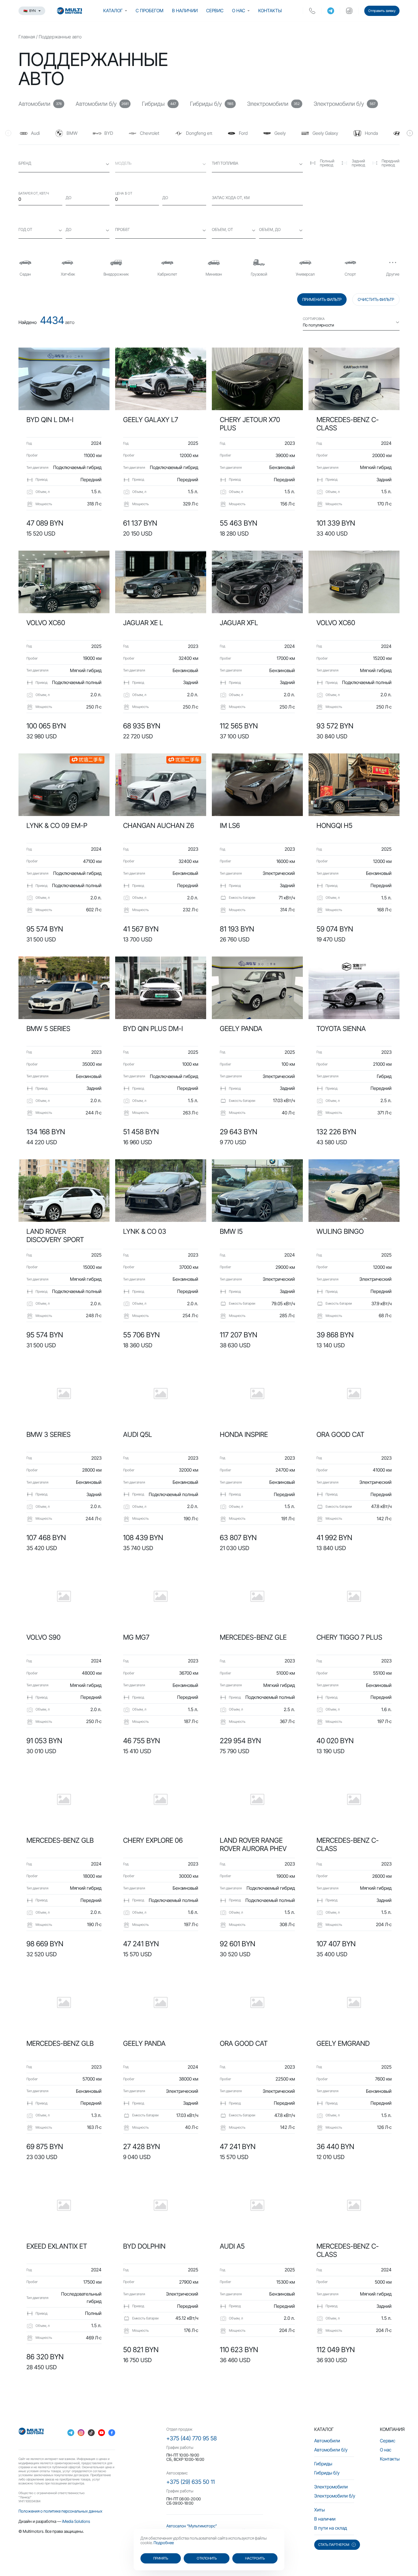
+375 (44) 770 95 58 (192, 2438)
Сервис (215, 11)
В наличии (185, 11)
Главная (27, 37)
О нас (239, 11)
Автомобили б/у (331, 2450)
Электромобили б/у (335, 2496)
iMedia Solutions (76, 2521)
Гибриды (323, 2464)
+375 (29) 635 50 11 (191, 2482)
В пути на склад (331, 2528)
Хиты (319, 2510)
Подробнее (164, 2543)
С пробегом (150, 11)
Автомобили (327, 2441)
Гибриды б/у (327, 2473)
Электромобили (331, 2487)
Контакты (270, 11)
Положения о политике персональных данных (60, 2511)
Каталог (113, 11)
